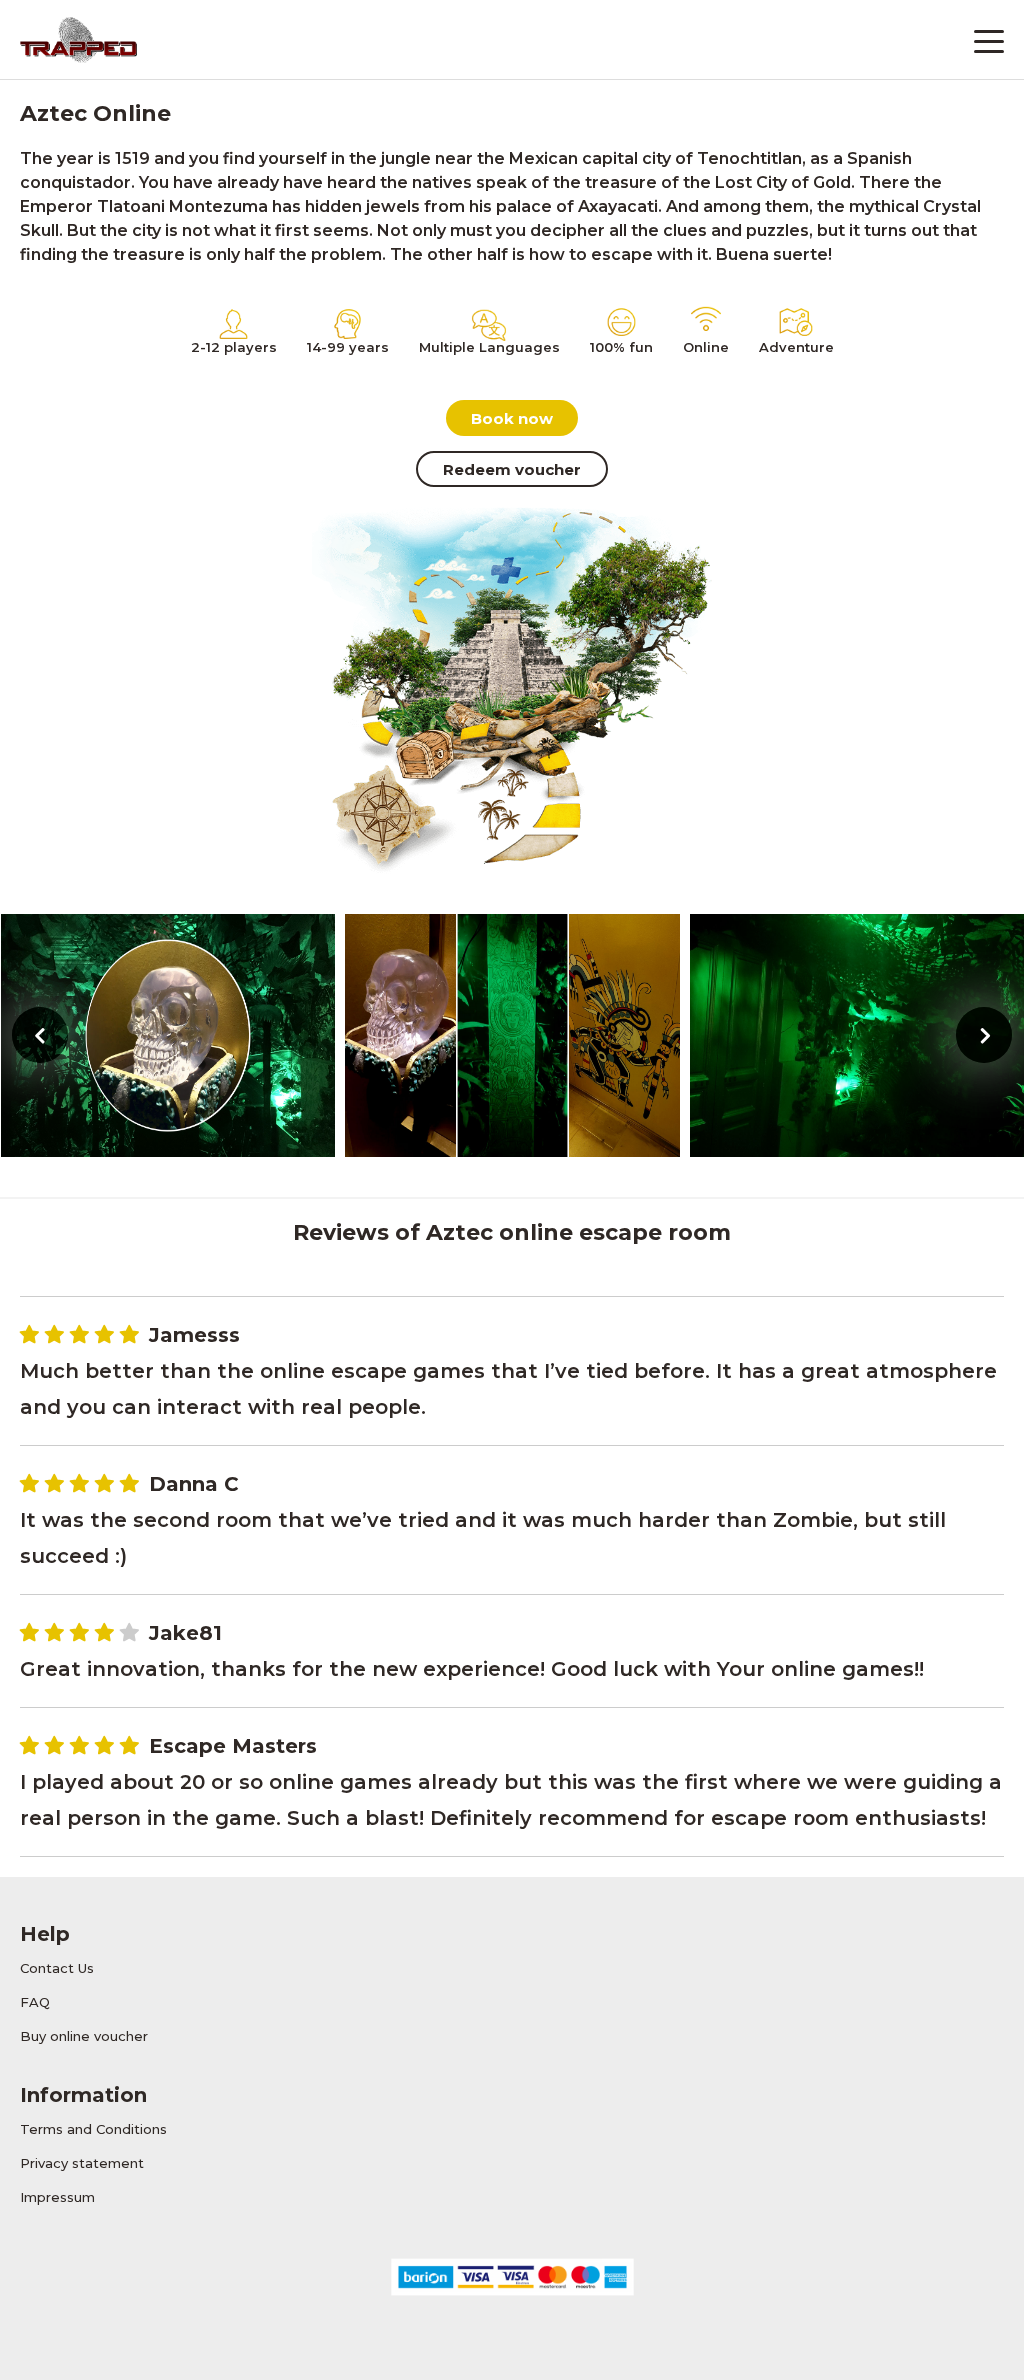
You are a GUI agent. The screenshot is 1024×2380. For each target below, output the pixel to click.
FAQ (35, 2002)
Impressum (57, 2197)
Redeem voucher (512, 469)
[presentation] (40, 1035)
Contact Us (57, 1968)
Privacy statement (82, 2163)
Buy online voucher (84, 2036)
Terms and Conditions (93, 2129)
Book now (512, 418)
